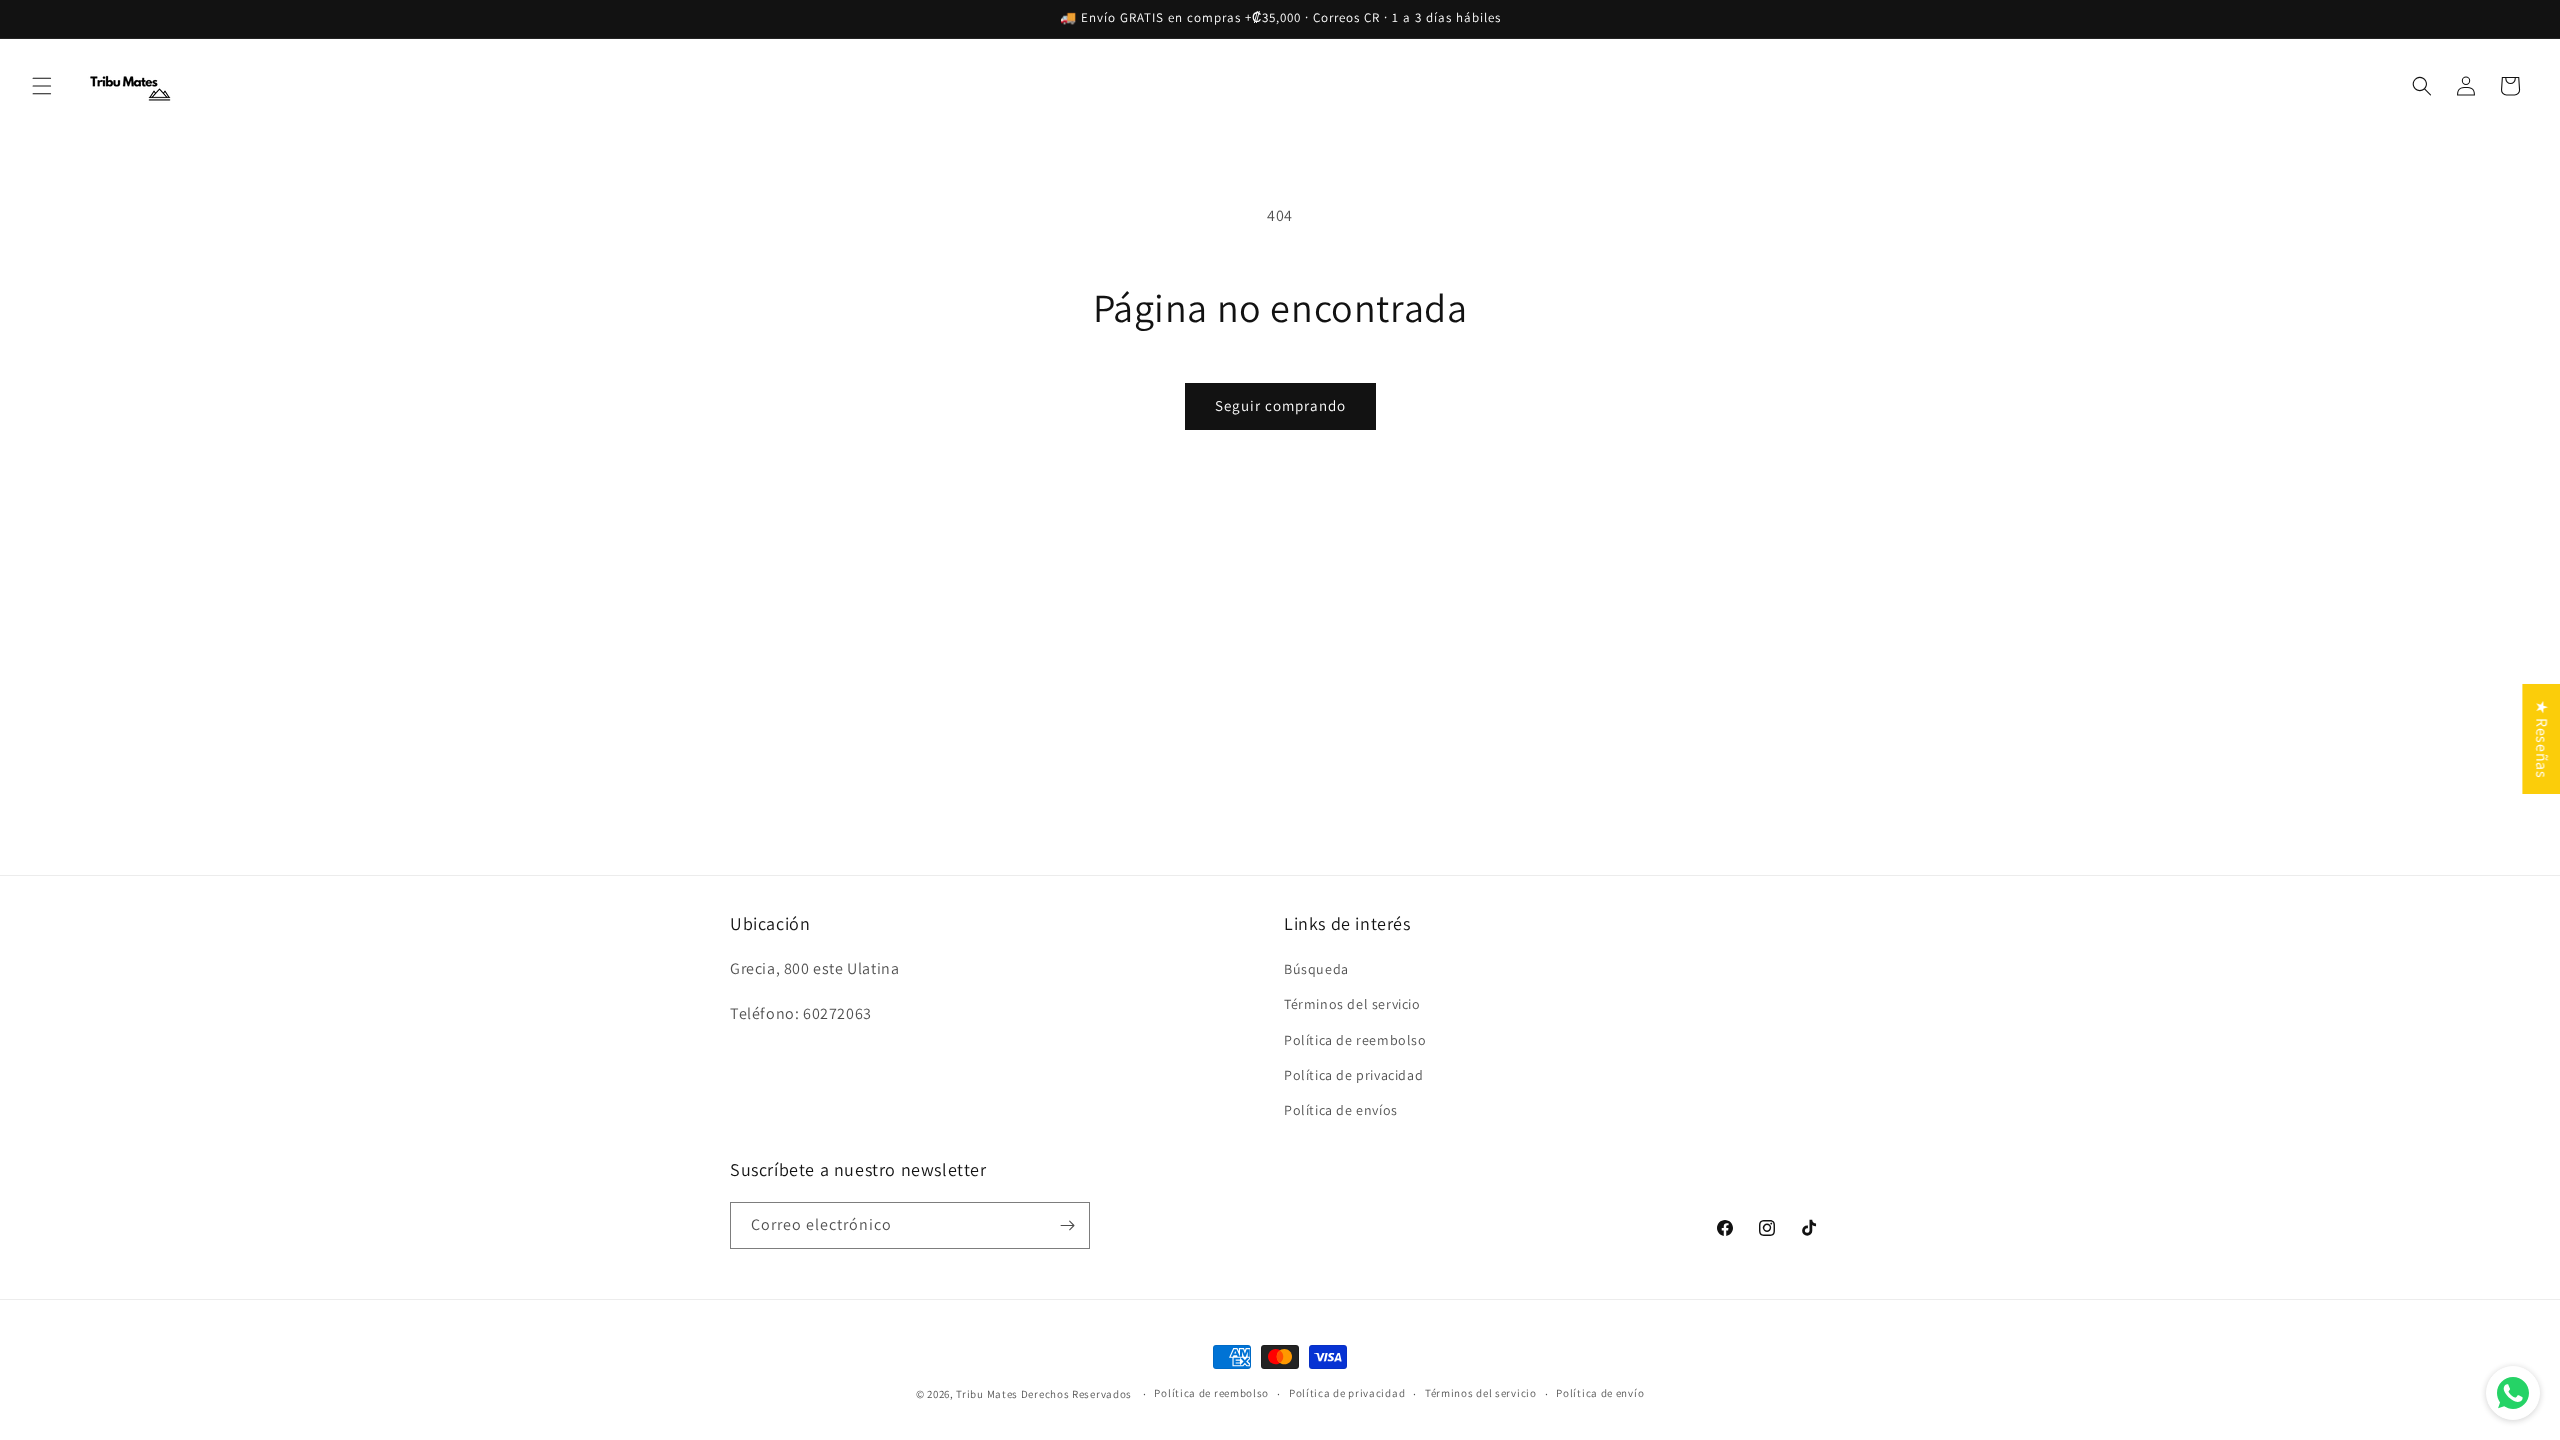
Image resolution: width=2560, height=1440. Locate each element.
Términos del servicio (1352, 1004)
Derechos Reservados (1078, 1394)
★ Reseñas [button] (2541, 739)
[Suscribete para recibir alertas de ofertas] (1067, 1225)
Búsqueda (1316, 969)
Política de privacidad (1353, 1075)
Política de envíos (1341, 1110)
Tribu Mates (987, 1394)
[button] (42, 86)
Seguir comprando (1280, 405)
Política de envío (1600, 1393)
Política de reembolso (1355, 1040)
